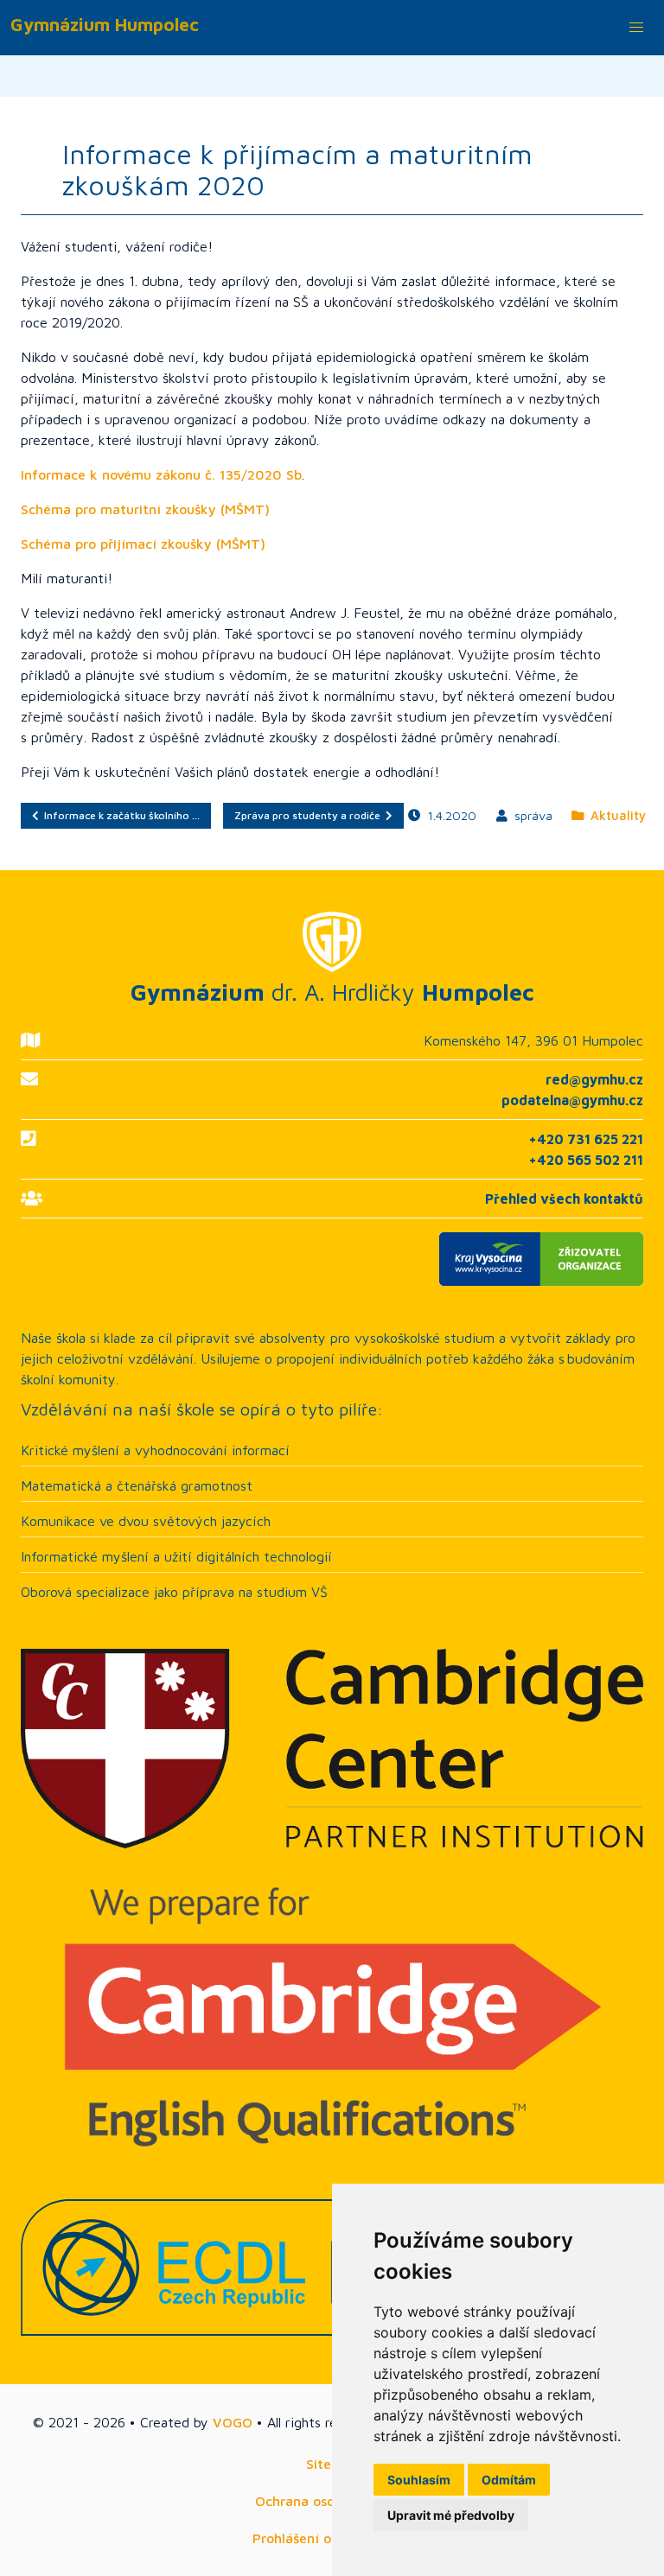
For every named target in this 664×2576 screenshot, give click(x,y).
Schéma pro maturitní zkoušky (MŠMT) (145, 509)
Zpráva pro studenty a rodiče (310, 815)
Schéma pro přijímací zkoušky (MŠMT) (143, 544)
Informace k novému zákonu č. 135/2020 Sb (161, 474)
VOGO (233, 2422)
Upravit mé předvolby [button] (451, 2515)
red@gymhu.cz (594, 1079)
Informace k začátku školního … (119, 815)
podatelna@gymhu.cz (572, 1100)
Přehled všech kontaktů (564, 1199)
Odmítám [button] (509, 2480)
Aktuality (615, 815)
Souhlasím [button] (419, 2480)
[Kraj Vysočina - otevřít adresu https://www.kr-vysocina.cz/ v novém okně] (332, 1259)
